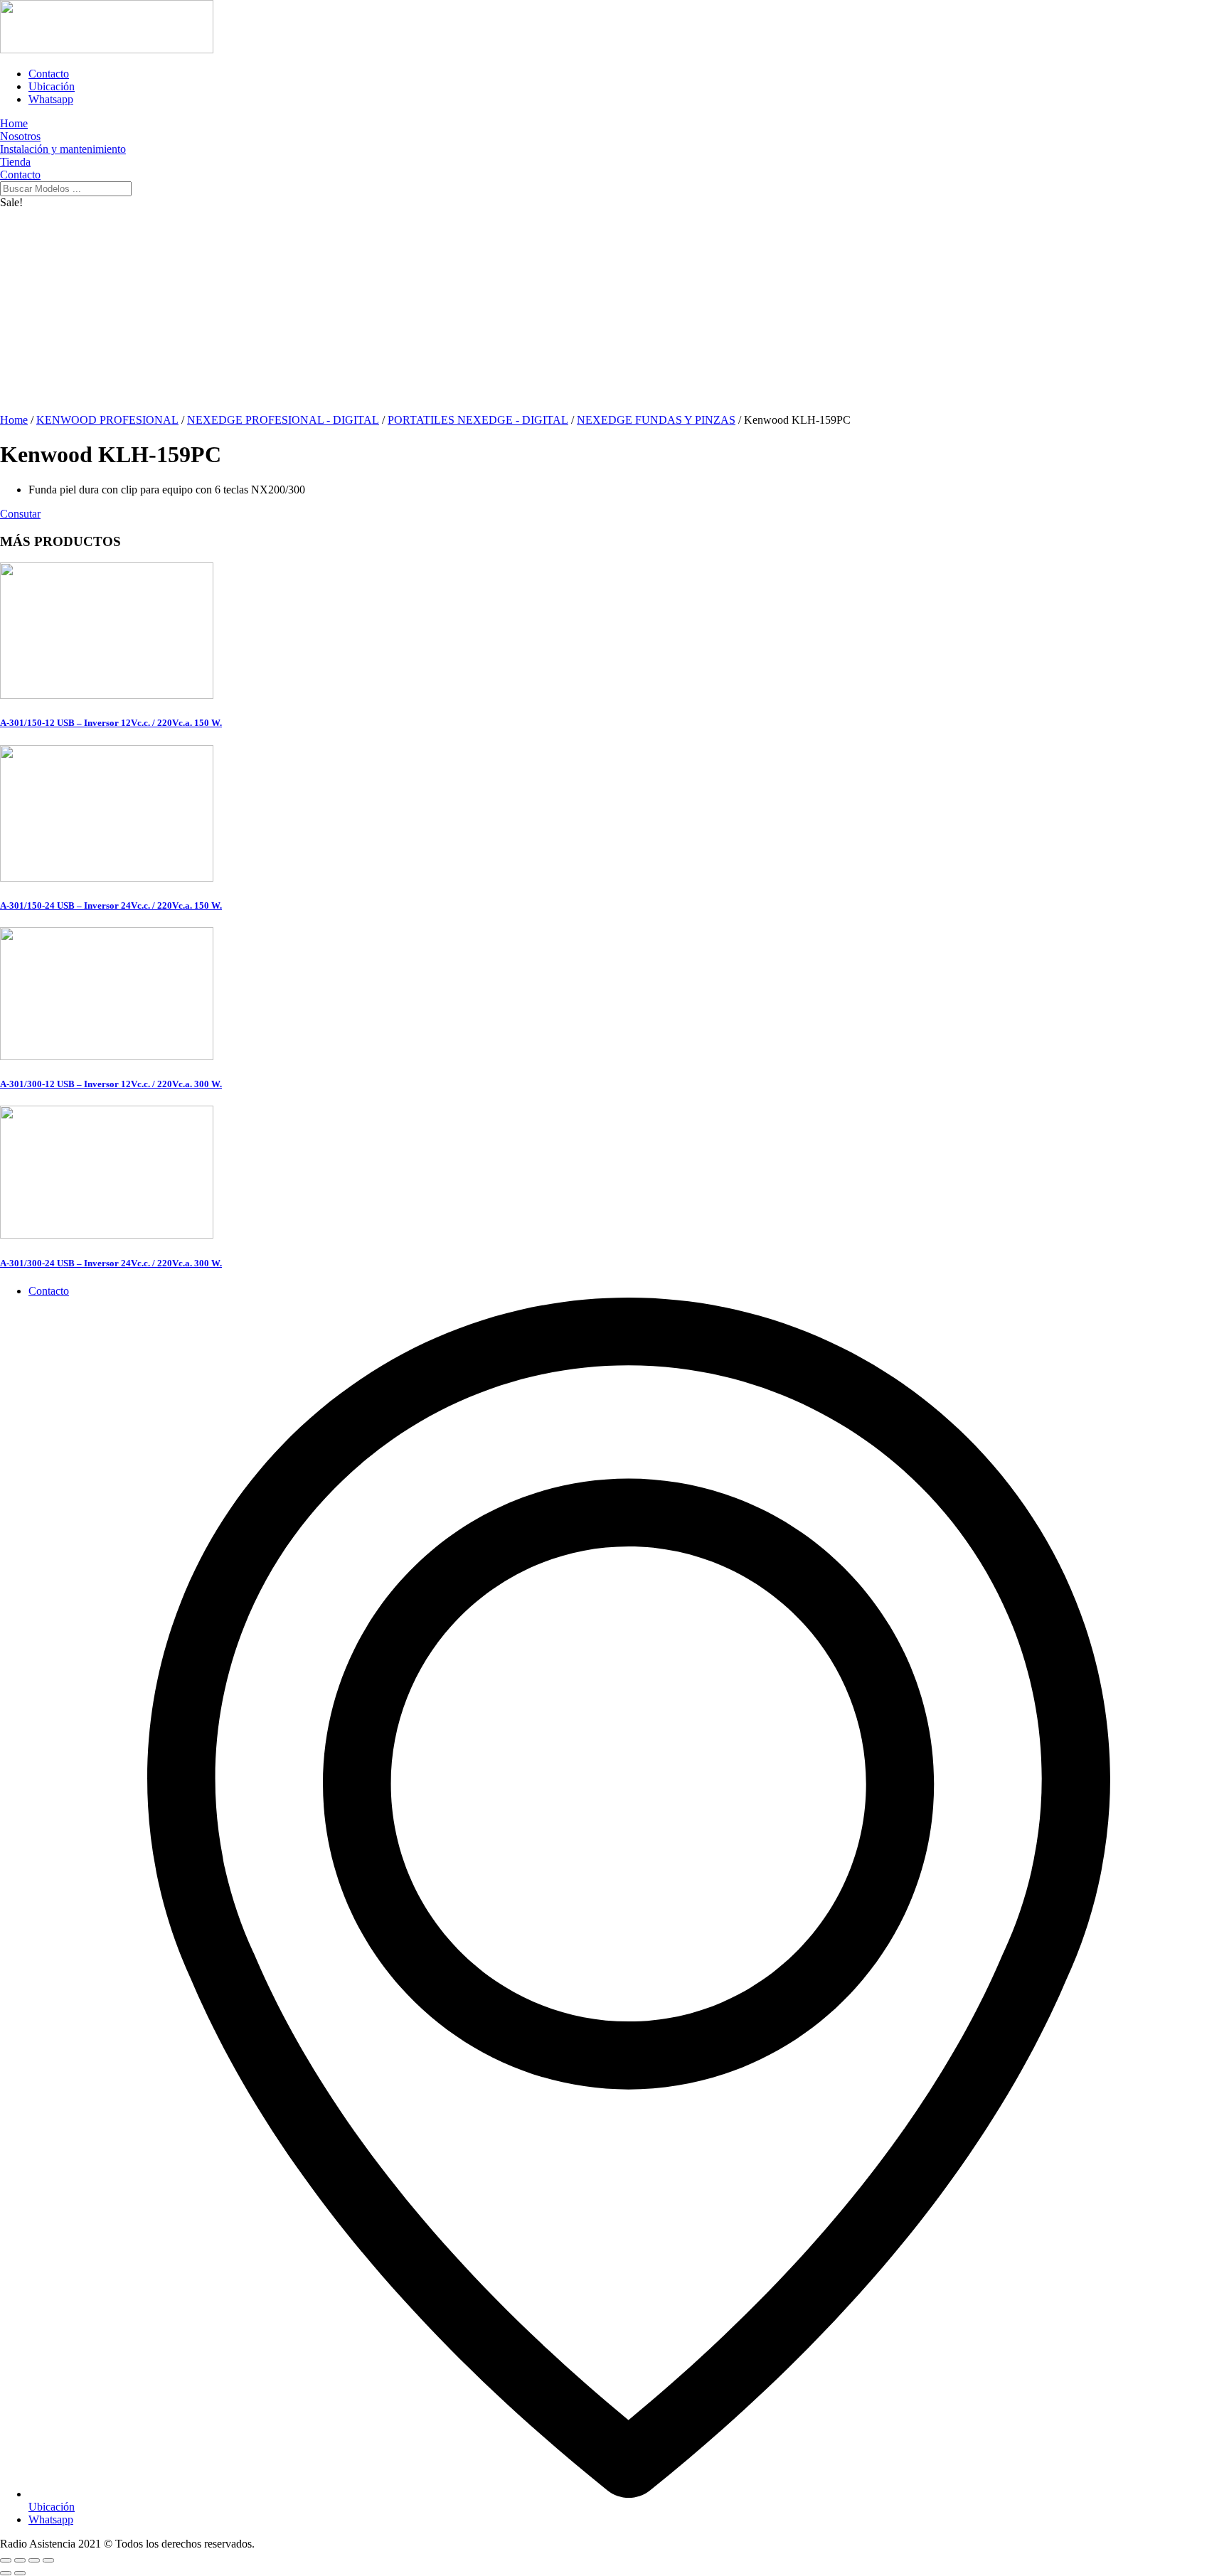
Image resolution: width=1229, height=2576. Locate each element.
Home (14, 420)
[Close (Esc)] (6, 2560)
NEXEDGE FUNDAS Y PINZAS (656, 420)
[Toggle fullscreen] (34, 2560)
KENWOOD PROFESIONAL (107, 420)
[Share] (20, 2560)
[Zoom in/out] (48, 2560)
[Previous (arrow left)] (6, 2573)
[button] (20, 514)
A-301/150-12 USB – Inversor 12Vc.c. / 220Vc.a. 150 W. (111, 723)
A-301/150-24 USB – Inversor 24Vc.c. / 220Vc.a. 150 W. (111, 905)
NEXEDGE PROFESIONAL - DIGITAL (283, 420)
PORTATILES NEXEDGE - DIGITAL (478, 420)
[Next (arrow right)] (20, 2573)
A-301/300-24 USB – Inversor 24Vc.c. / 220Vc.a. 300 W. (111, 1263)
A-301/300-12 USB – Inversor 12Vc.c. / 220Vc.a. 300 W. (111, 1084)
